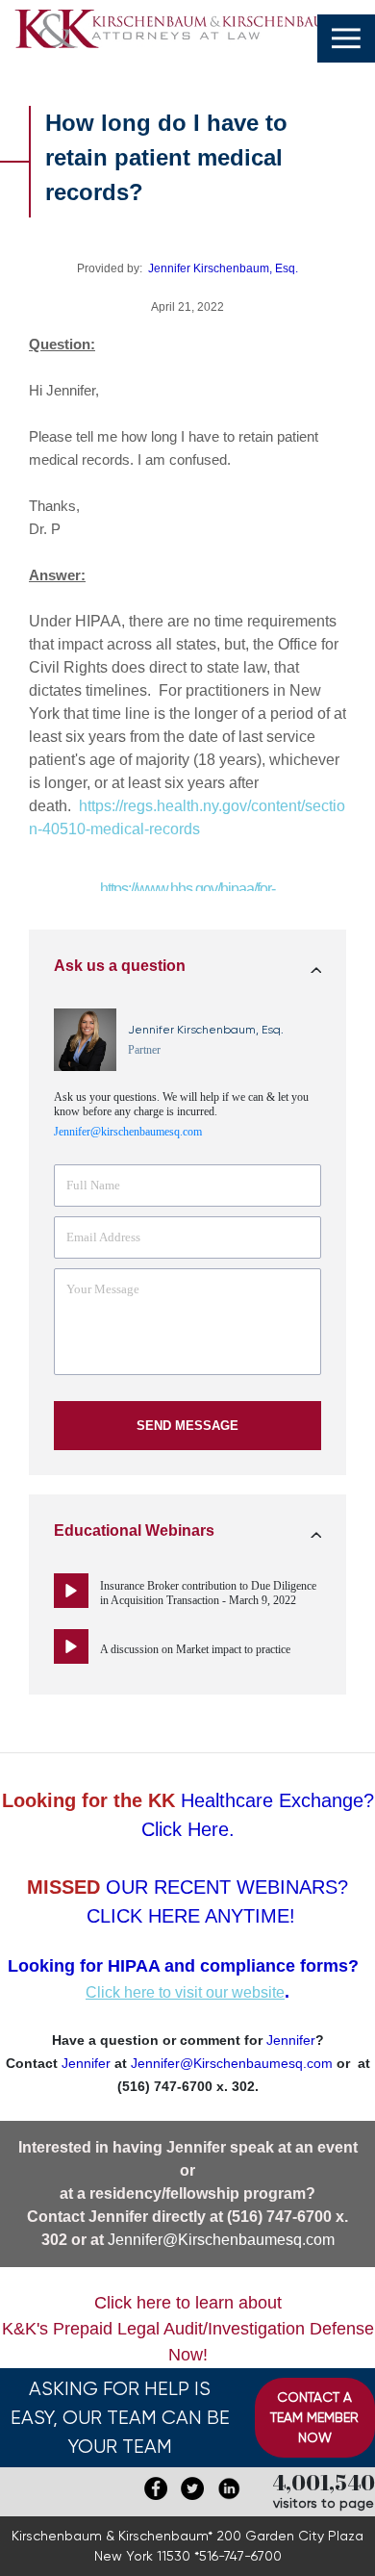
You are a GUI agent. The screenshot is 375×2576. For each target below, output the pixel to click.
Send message (187, 1426)
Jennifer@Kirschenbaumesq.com (221, 2240)
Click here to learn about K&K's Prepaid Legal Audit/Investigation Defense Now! (188, 2329)
